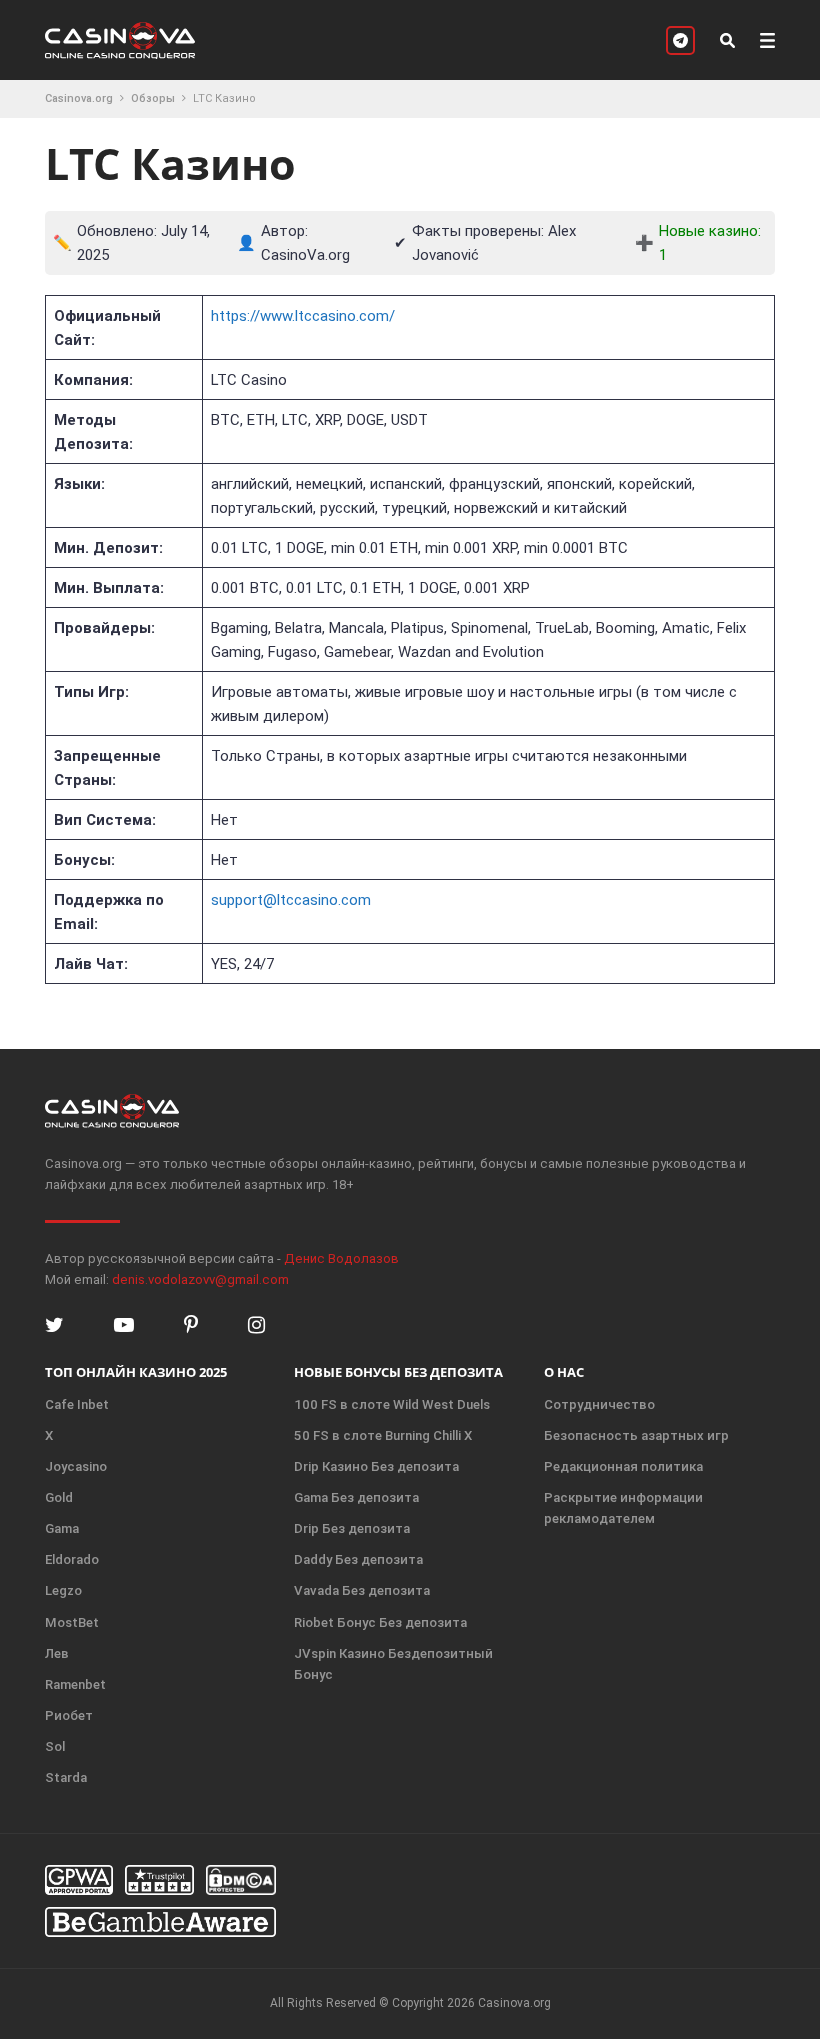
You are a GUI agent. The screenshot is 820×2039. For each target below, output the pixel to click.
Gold (59, 1497)
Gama (62, 1528)
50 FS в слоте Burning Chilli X (383, 1435)
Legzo (63, 1590)
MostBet (72, 1622)
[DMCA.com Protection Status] (241, 1880)
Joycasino (76, 1466)
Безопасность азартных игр (636, 1435)
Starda (66, 1777)
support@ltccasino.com (291, 900)
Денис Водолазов (341, 1258)
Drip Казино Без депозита (376, 1466)
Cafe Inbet (77, 1404)
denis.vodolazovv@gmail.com (200, 1279)
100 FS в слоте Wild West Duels (392, 1404)
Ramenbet (75, 1684)
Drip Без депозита (352, 1528)
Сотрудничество (599, 1404)
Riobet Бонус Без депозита (380, 1622)
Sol (55, 1746)
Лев (57, 1653)
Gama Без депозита (356, 1497)
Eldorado (72, 1559)
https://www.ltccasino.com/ (303, 316)
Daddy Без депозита (358, 1559)
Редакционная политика (623, 1466)
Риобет (69, 1715)
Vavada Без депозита (362, 1590)
